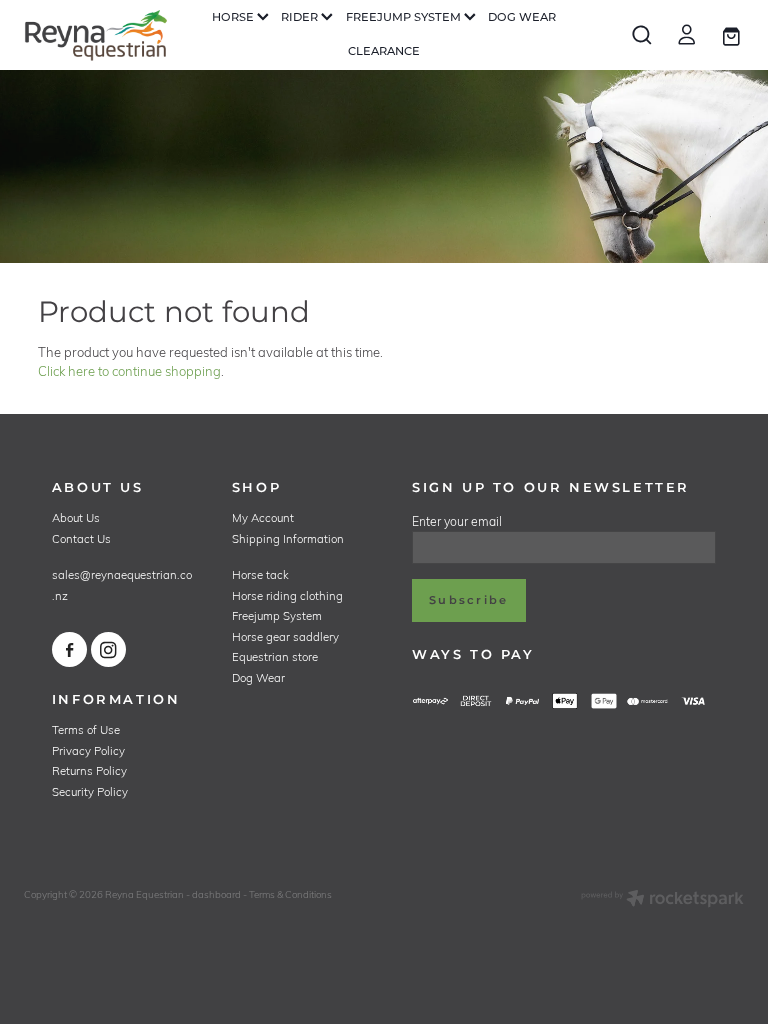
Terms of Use (86, 729)
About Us (76, 517)
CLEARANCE (384, 51)
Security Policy (90, 791)
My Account (263, 517)
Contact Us (81, 538)
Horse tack (260, 574)
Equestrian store (275, 656)
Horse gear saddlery (285, 636)
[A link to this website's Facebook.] (69, 649)
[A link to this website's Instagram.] (108, 649)
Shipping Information (288, 538)
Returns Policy (89, 770)
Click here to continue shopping (129, 371)
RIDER (301, 17)
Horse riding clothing (287, 595)
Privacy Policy (88, 750)
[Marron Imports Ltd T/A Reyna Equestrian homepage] (96, 35)
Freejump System (277, 615)
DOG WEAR (522, 17)
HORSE (234, 17)
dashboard (216, 894)
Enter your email (457, 521)
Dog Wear (258, 677)
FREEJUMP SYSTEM (405, 17)
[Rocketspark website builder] (662, 900)
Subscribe (468, 600)
